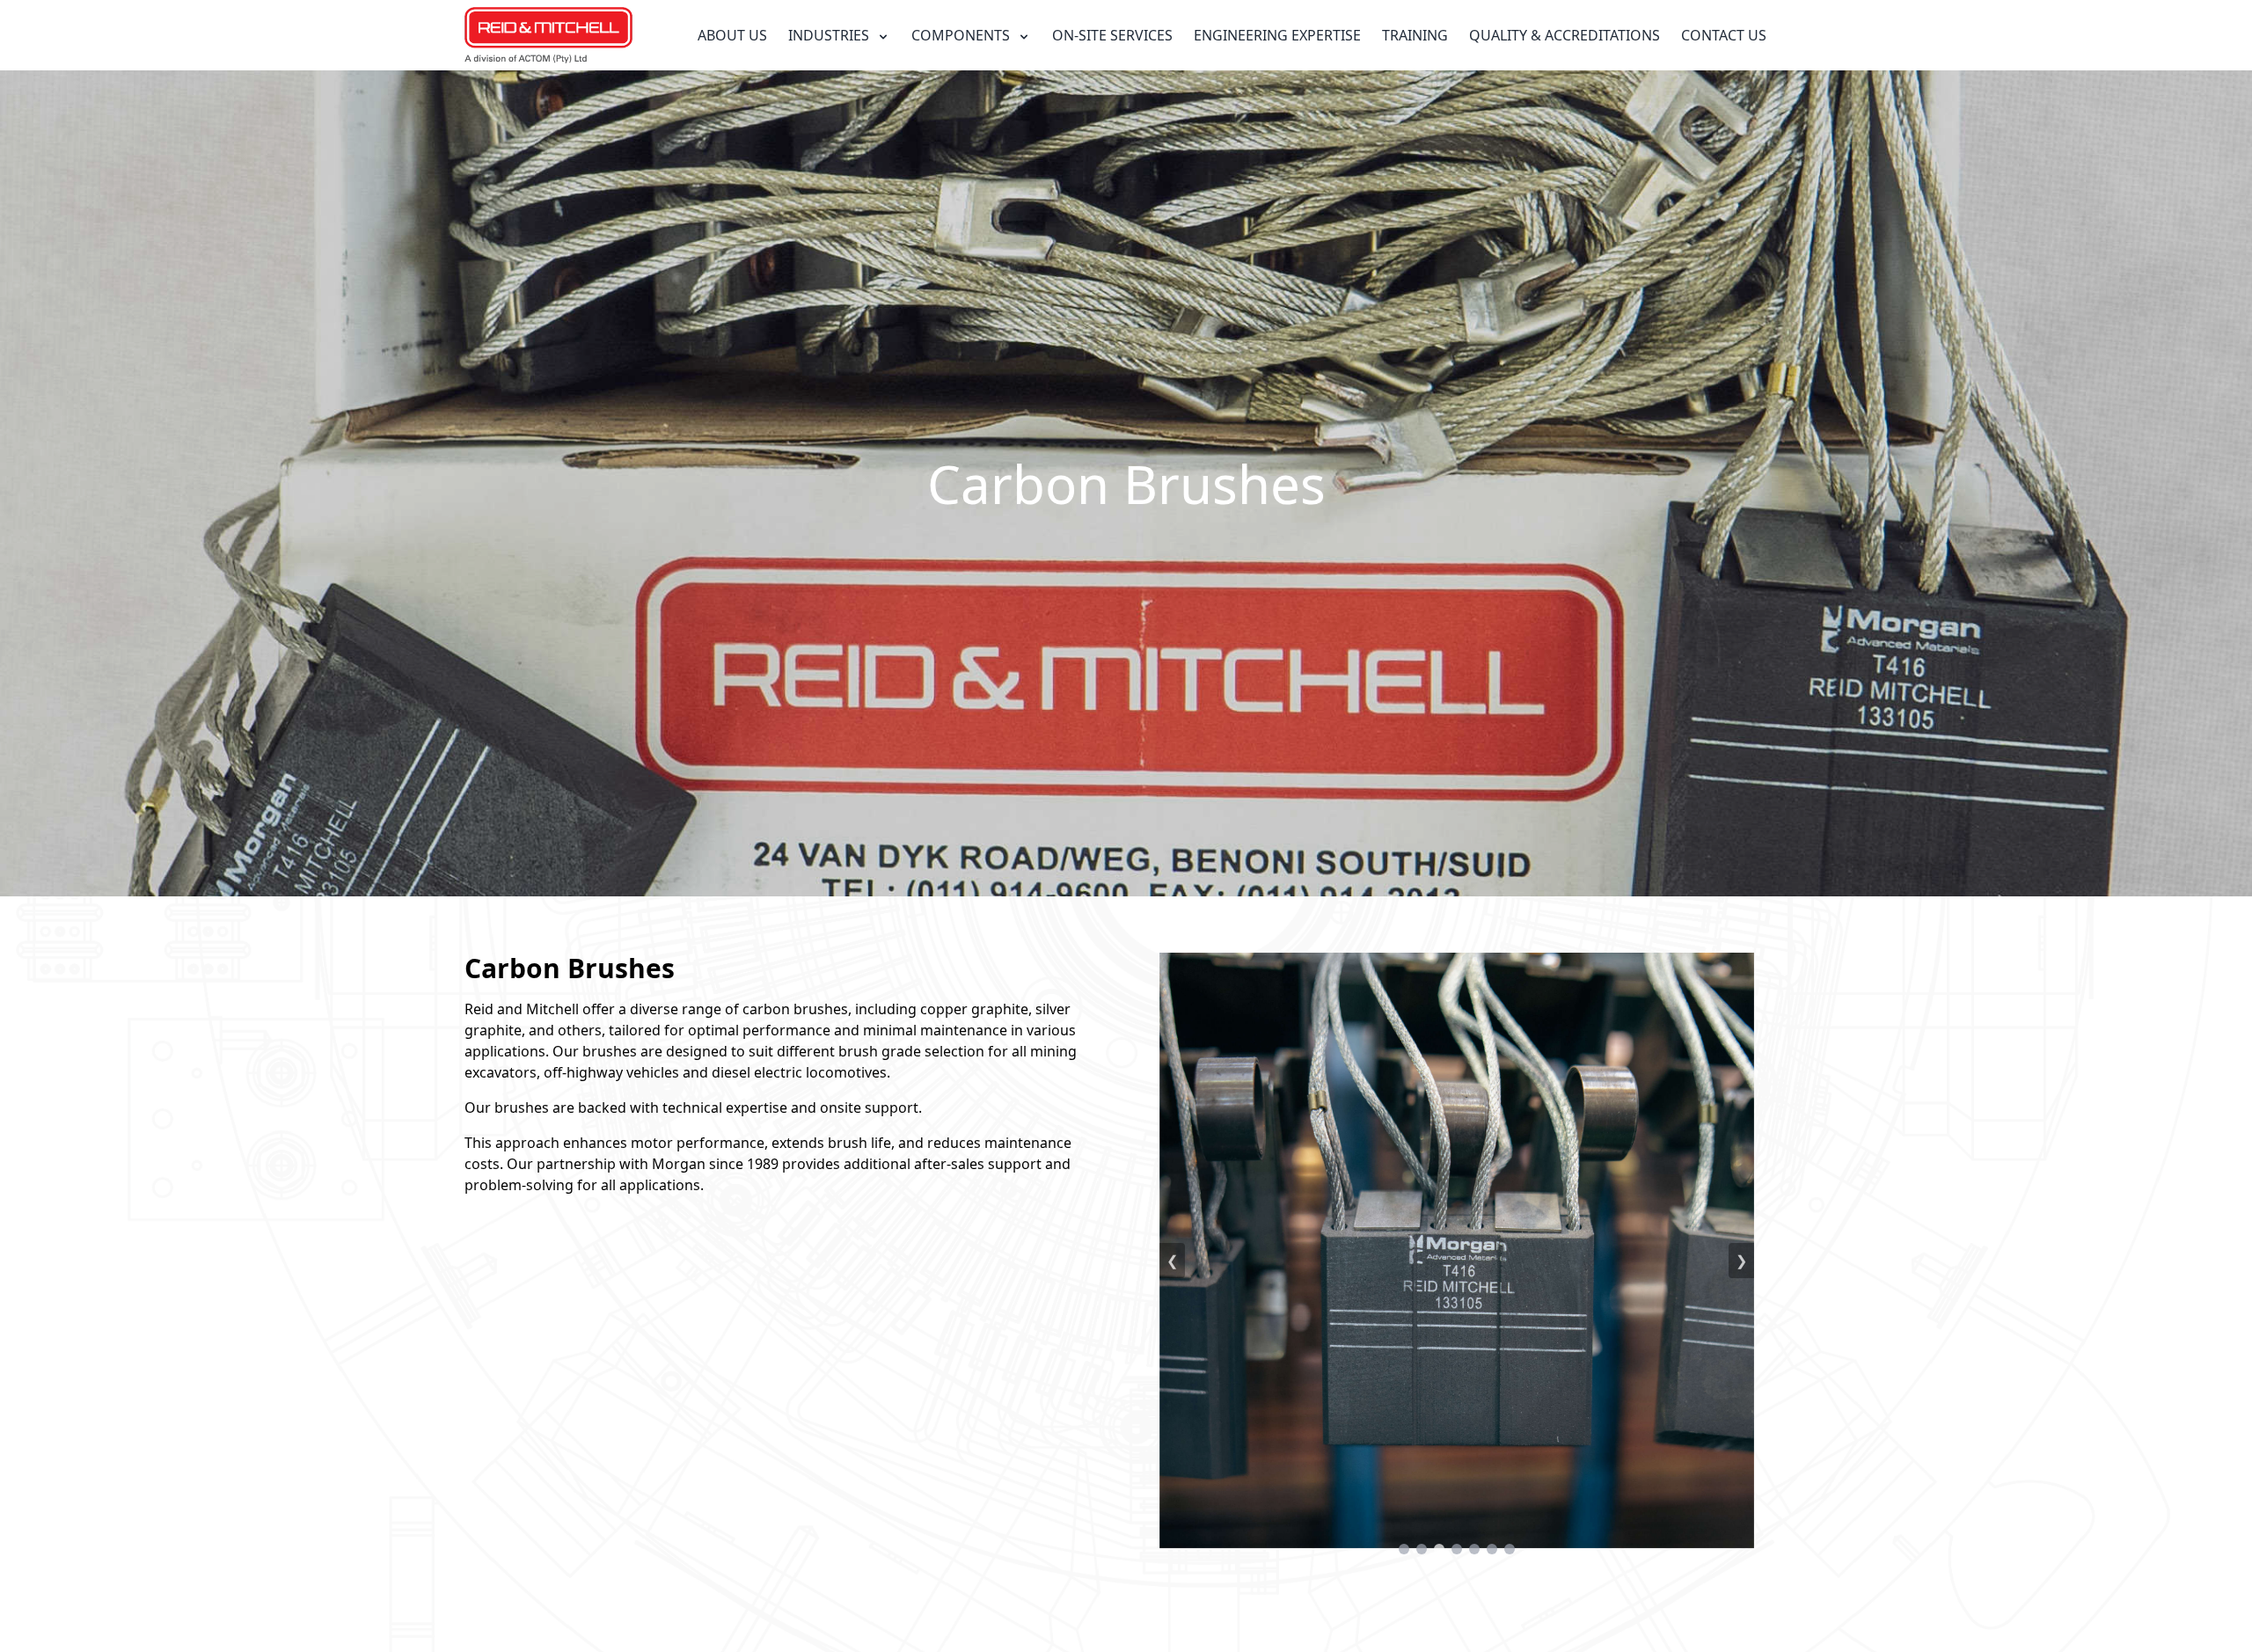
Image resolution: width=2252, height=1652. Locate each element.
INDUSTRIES (830, 35)
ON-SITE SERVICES (1112, 35)
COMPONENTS (962, 35)
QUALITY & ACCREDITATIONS (1565, 35)
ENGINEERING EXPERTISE (1277, 35)
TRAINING (1415, 35)
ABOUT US (732, 35)
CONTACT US (1724, 35)
